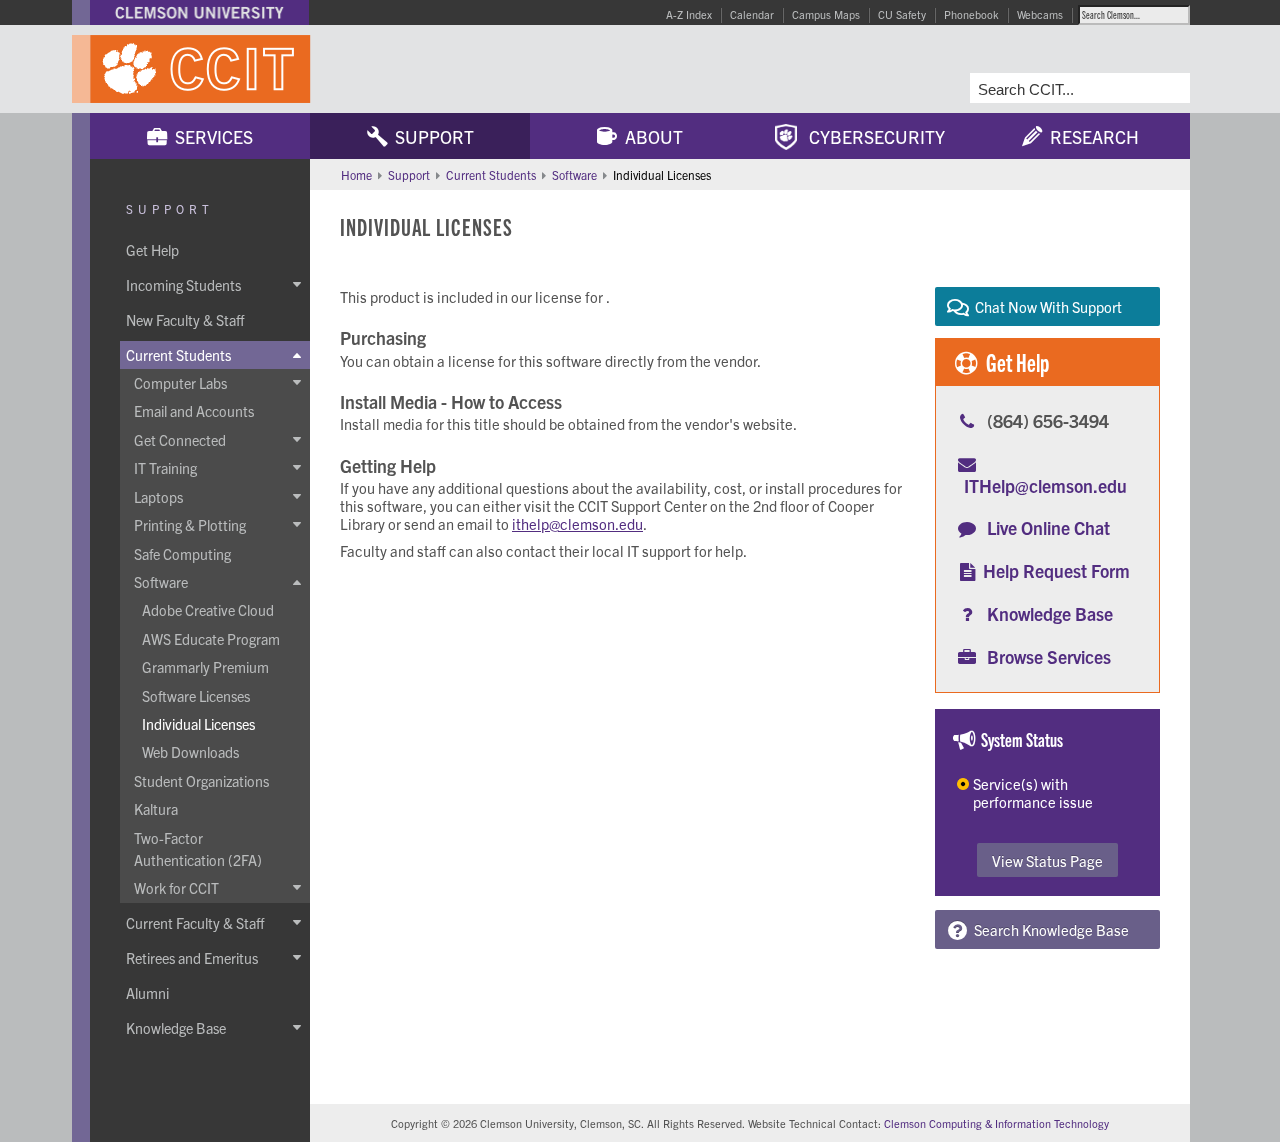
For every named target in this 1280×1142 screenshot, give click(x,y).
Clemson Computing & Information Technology (996, 1123)
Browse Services (1049, 656)
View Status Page (1047, 860)
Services (210, 136)
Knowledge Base (1050, 613)
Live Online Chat (1048, 527)
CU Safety (902, 14)
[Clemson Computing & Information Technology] (310, 69)
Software (574, 174)
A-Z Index (689, 14)
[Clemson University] (199, 12)
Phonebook (971, 14)
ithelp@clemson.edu (577, 523)
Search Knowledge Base (1048, 929)
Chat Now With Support (1045, 306)
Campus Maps (826, 14)
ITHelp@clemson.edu (1045, 485)
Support (430, 136)
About (650, 136)
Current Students (491, 174)
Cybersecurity (871, 136)
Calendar (752, 14)
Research (1090, 136)
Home (356, 174)
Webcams (1040, 14)
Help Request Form (1056, 570)
